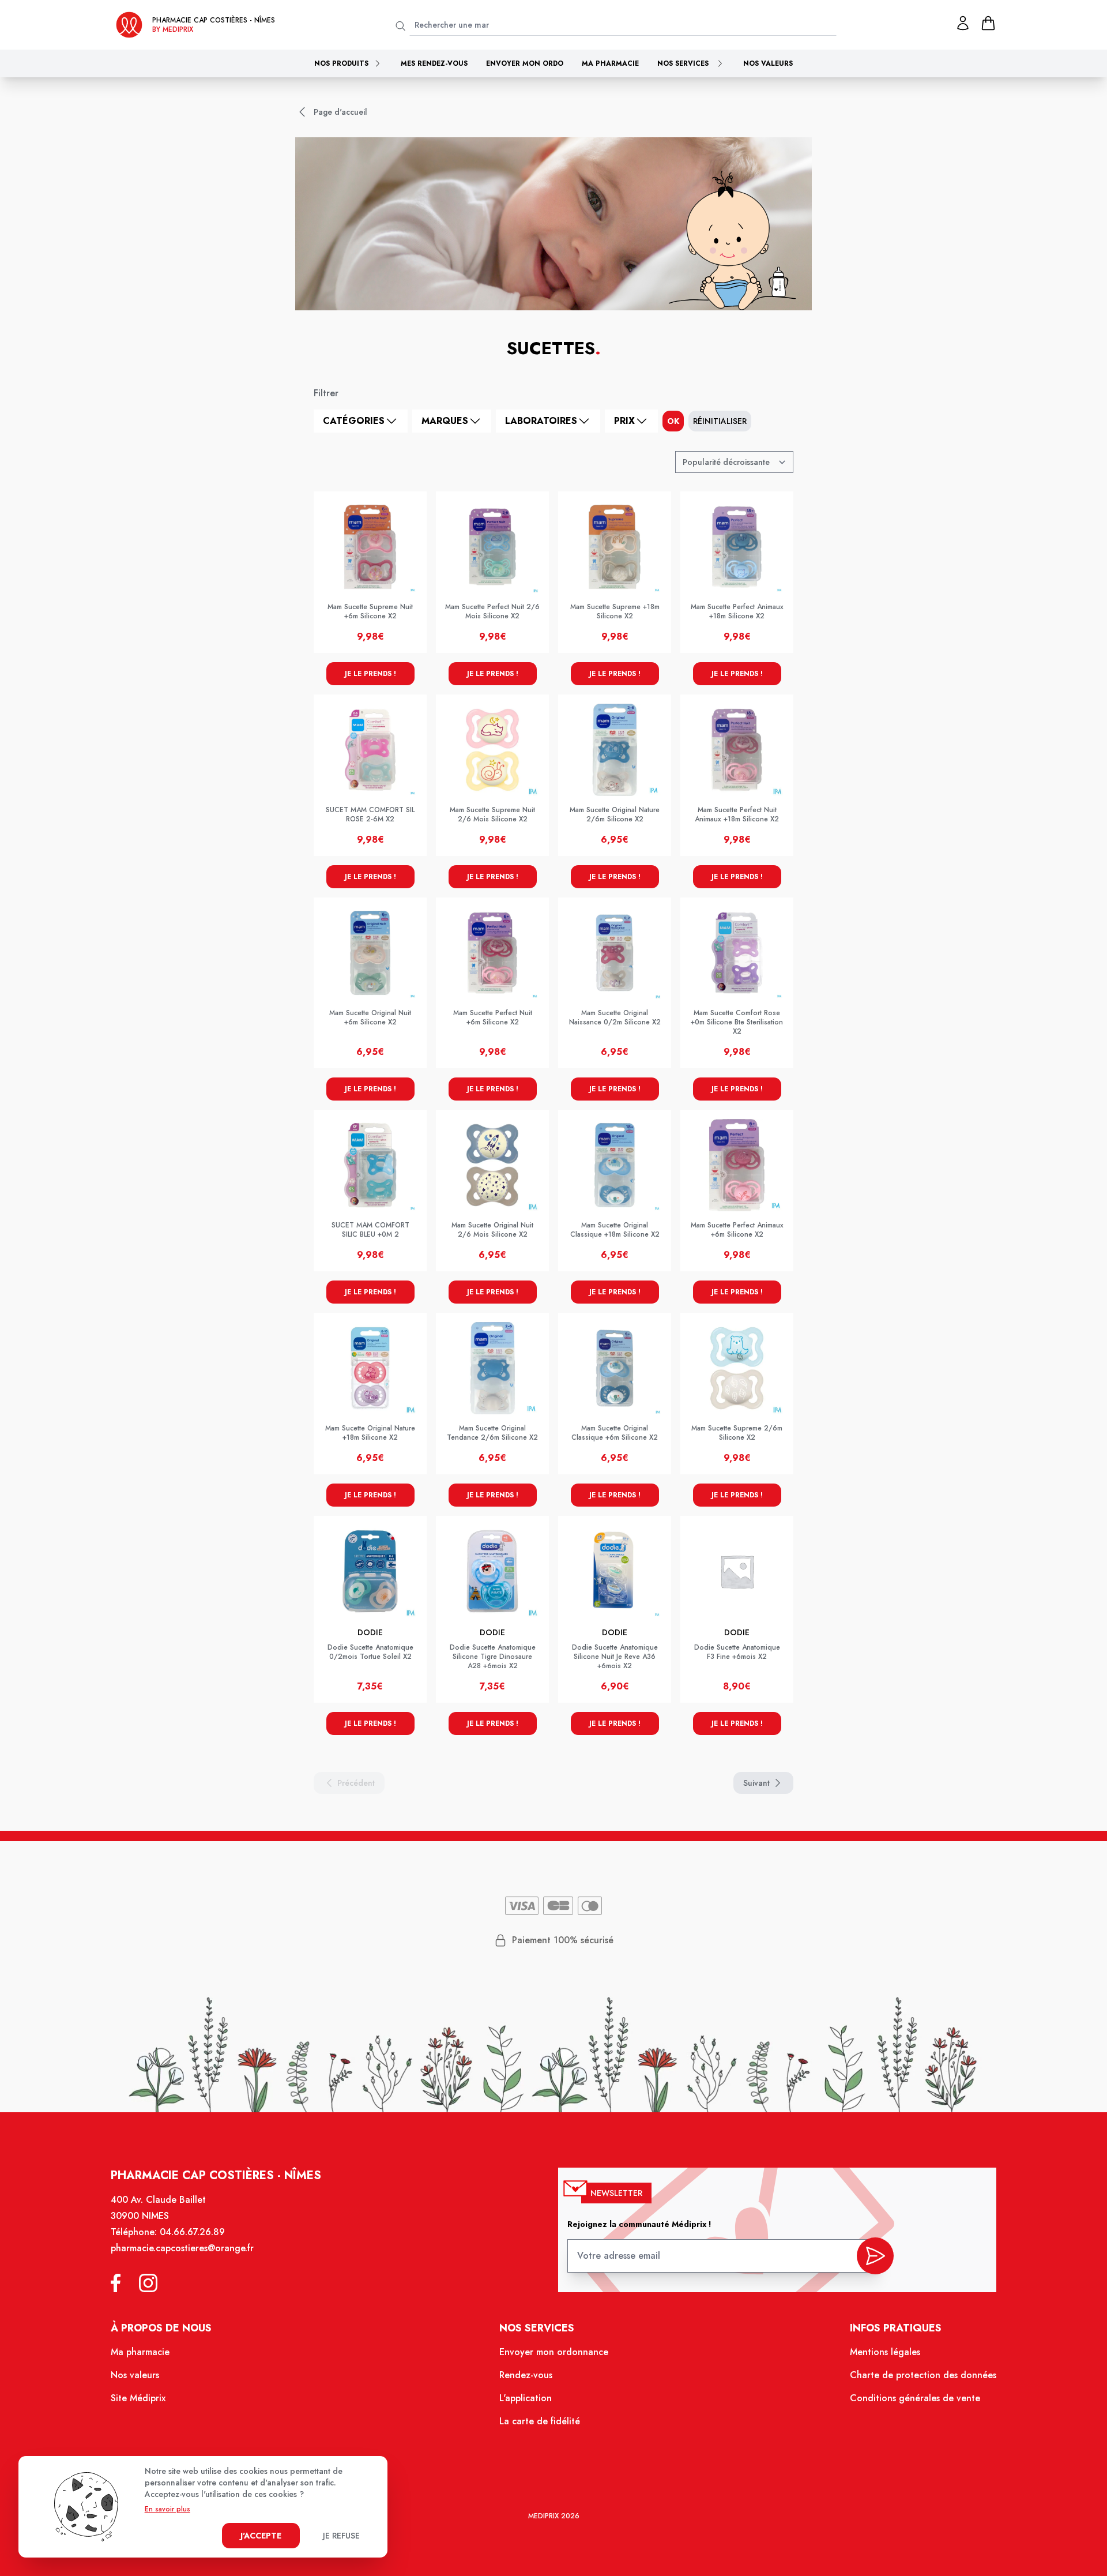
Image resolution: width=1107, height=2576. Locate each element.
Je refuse (341, 2536)
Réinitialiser (720, 421)
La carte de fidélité (540, 2421)
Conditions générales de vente (915, 2398)
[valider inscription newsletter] (875, 2256)
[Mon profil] (963, 23)
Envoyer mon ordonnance (554, 2352)
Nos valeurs (768, 63)
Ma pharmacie (610, 63)
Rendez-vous (526, 2375)
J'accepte (261, 2536)
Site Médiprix (138, 2398)
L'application (526, 2398)
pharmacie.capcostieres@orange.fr (182, 2248)
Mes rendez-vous (434, 63)
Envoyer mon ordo (525, 63)
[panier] (988, 23)
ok (673, 421)
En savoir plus (167, 2509)
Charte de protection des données (923, 2375)
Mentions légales (885, 2352)
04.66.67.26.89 (192, 2232)
